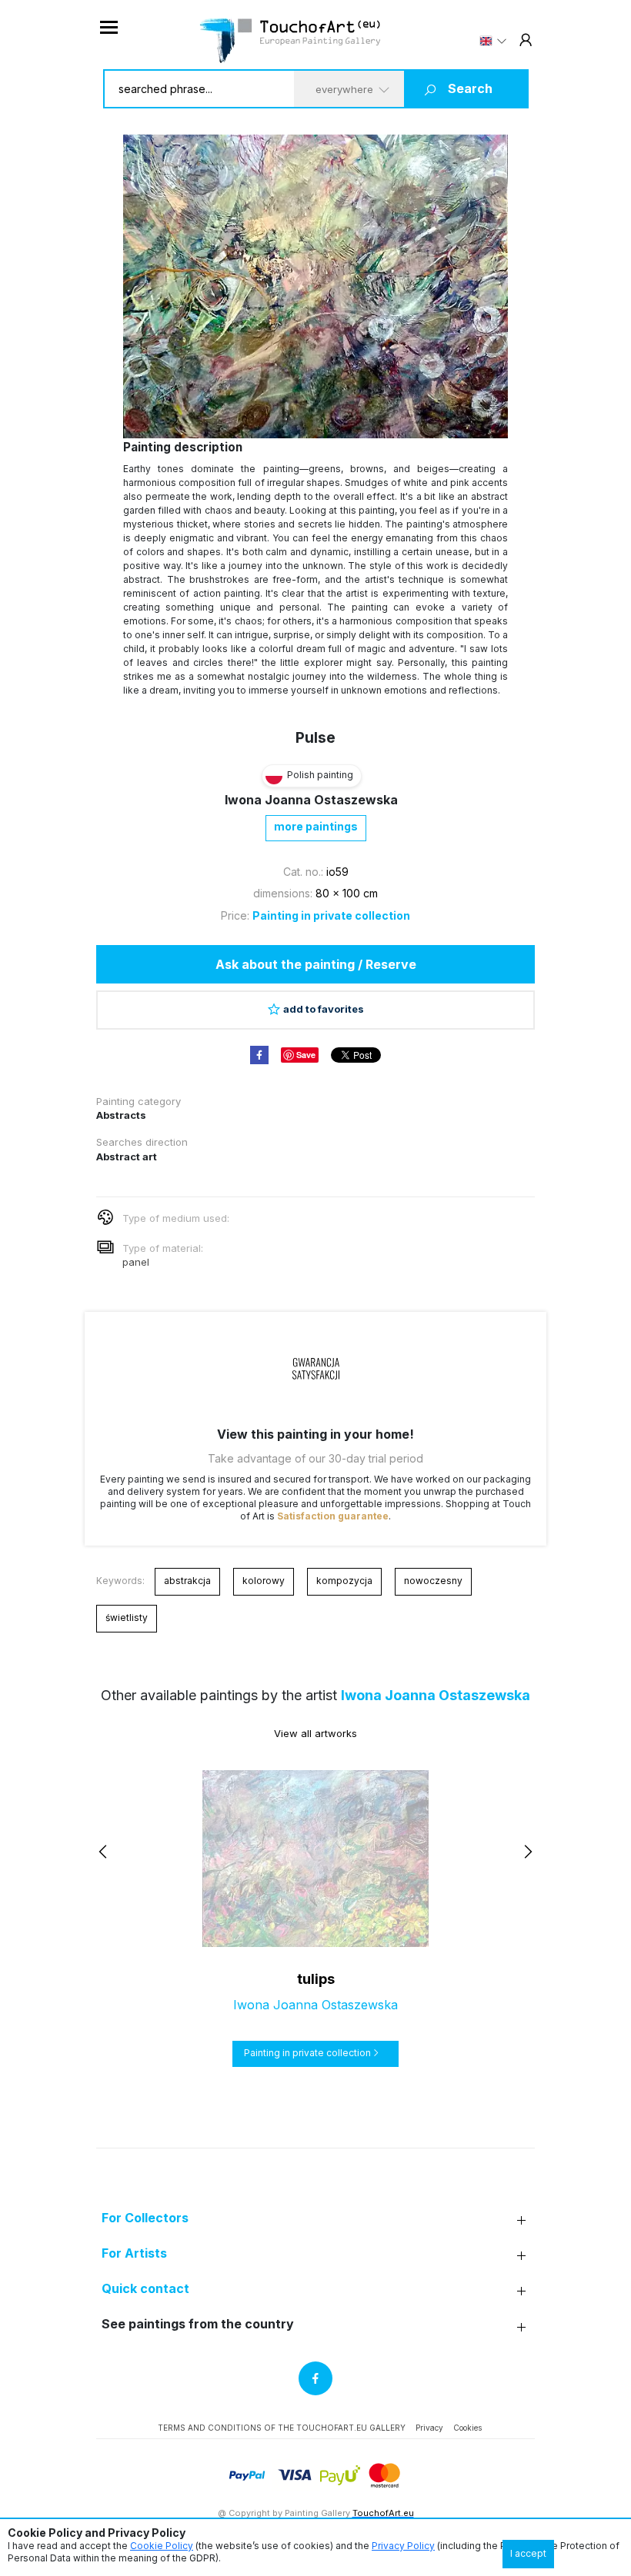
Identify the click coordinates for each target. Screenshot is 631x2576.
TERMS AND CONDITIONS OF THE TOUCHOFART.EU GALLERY (282, 2428)
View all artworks (315, 1733)
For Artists (134, 2253)
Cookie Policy (162, 2546)
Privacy (429, 2428)
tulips (316, 1979)
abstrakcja (187, 1581)
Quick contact (145, 2289)
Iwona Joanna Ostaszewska (311, 800)
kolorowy (264, 1581)
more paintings (316, 826)
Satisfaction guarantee (333, 1516)
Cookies (467, 2428)
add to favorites (324, 1009)
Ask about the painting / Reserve (316, 964)
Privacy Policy (403, 2546)
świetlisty (127, 1617)
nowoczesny (433, 1581)
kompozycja (344, 1581)
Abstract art (127, 1157)
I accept (528, 2553)
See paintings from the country (198, 2324)
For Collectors (145, 2218)
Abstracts (121, 1115)
